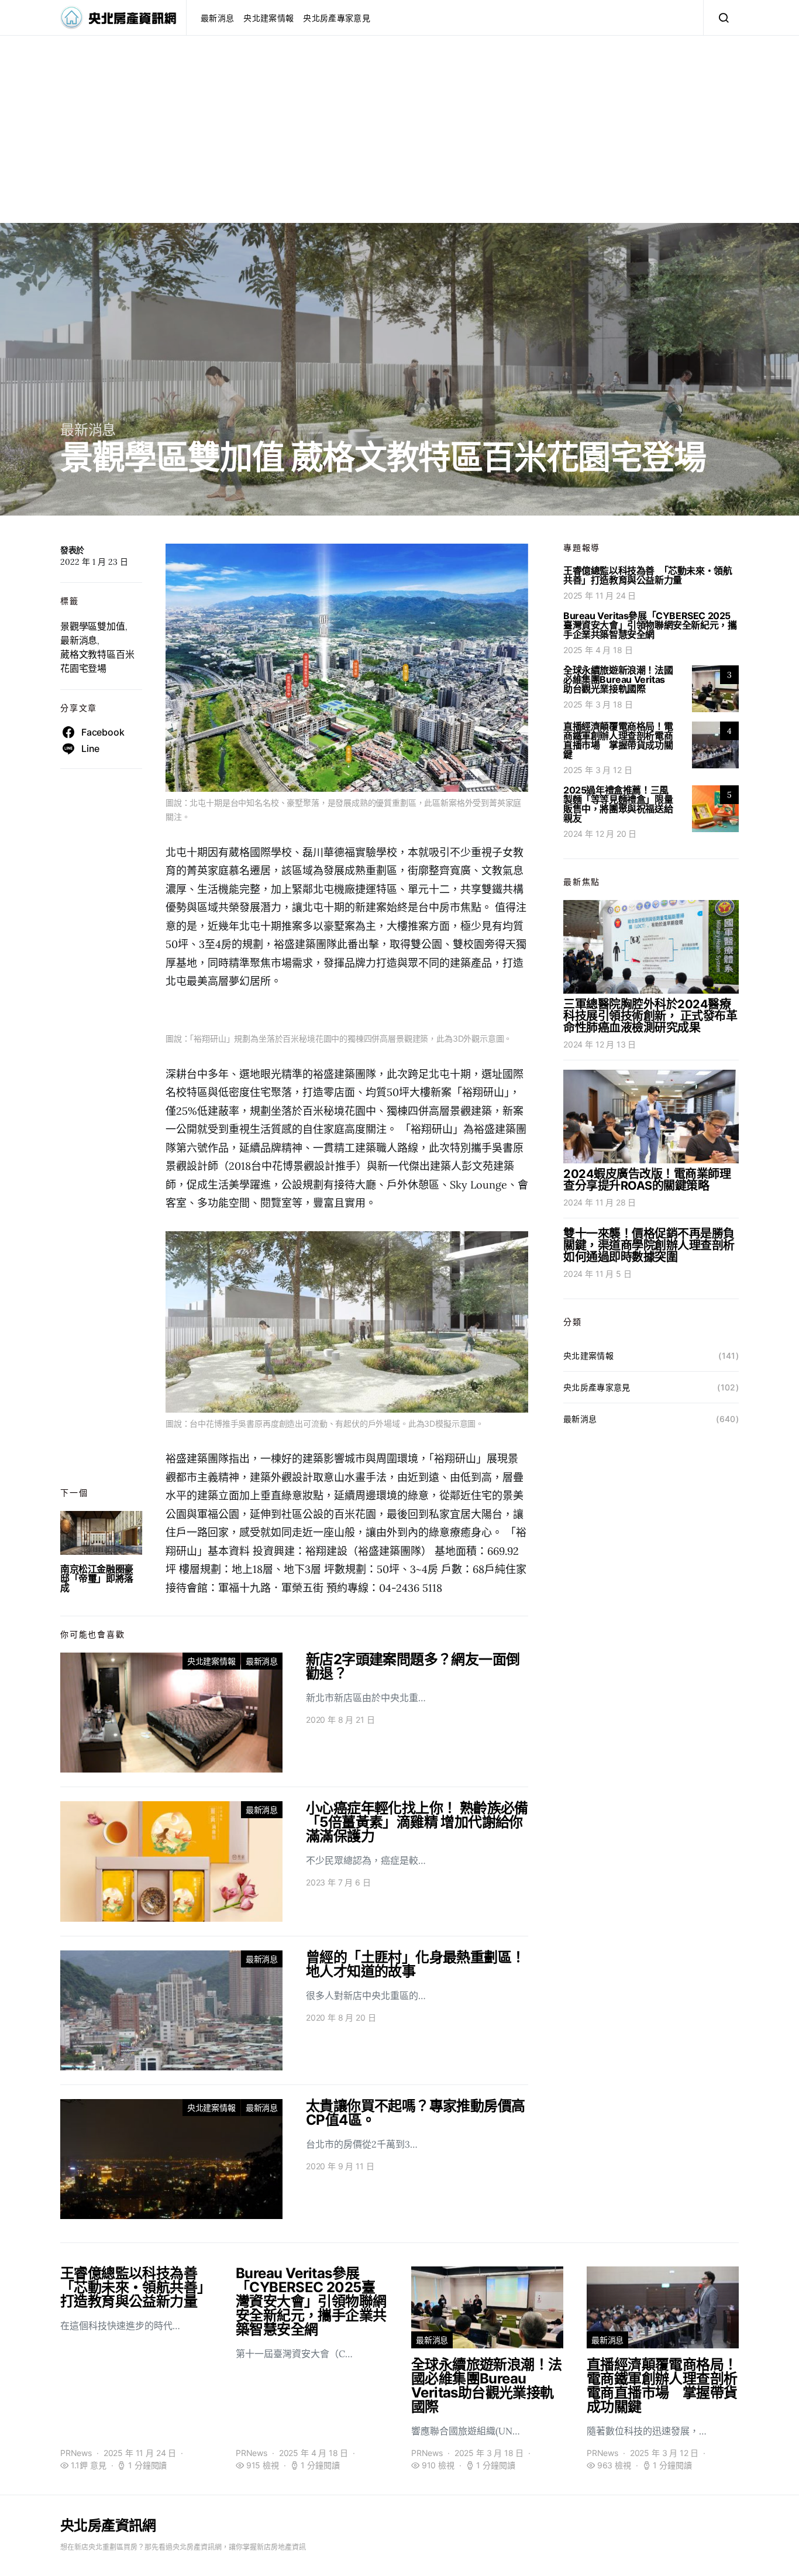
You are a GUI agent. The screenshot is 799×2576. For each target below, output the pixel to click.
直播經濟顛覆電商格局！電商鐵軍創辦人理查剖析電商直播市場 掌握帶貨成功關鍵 (618, 740)
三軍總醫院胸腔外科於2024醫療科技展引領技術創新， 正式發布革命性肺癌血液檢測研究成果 (650, 1016)
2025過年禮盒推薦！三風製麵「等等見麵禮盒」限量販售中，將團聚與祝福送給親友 (618, 804)
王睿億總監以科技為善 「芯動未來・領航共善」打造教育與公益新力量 (648, 575)
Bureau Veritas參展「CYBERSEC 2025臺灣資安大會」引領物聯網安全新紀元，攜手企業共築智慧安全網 (650, 625)
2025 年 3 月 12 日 (597, 770)
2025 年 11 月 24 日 (600, 595)
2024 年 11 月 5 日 (597, 1274)
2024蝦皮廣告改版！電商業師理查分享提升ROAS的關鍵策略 (647, 1180)
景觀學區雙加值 (93, 626)
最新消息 (217, 18)
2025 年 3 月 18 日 (598, 704)
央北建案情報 (268, 18)
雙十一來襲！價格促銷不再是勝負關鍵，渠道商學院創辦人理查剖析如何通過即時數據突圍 (649, 1245)
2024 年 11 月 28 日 (600, 1202)
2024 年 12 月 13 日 (600, 1044)
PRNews (76, 2453)
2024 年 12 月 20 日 (600, 834)
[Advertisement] (399, 141)
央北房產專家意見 (337, 18)
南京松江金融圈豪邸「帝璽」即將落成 (97, 1578)
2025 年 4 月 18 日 (598, 650)
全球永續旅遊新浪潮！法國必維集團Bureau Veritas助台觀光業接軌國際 (618, 679)
